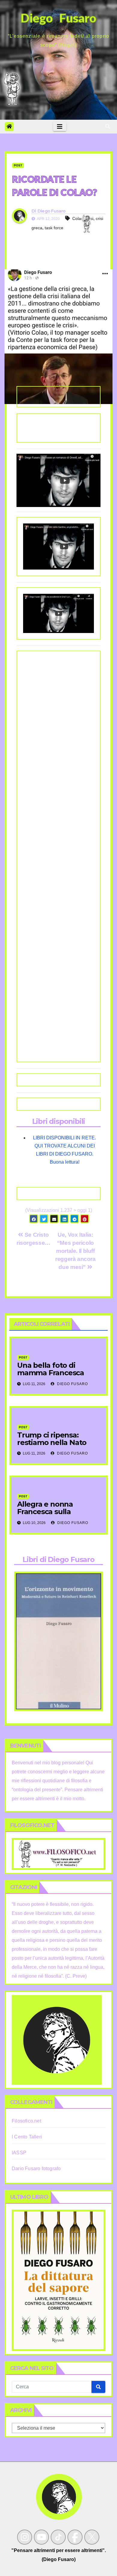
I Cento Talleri (27, 2137)
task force (54, 228)
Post (18, 165)
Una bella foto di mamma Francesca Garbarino (51, 1373)
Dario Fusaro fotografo (36, 2169)
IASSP (19, 2153)
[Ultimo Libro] (58, 2280)
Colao (78, 218)
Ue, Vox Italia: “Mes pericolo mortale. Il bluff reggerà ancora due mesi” (75, 1251)
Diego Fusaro (52, 211)
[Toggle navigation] (60, 127)
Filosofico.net (26, 2121)
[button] (108, 126)
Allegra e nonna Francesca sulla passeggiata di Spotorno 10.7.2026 (50, 1515)
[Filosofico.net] (58, 1854)
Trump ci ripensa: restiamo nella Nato (52, 1439)
